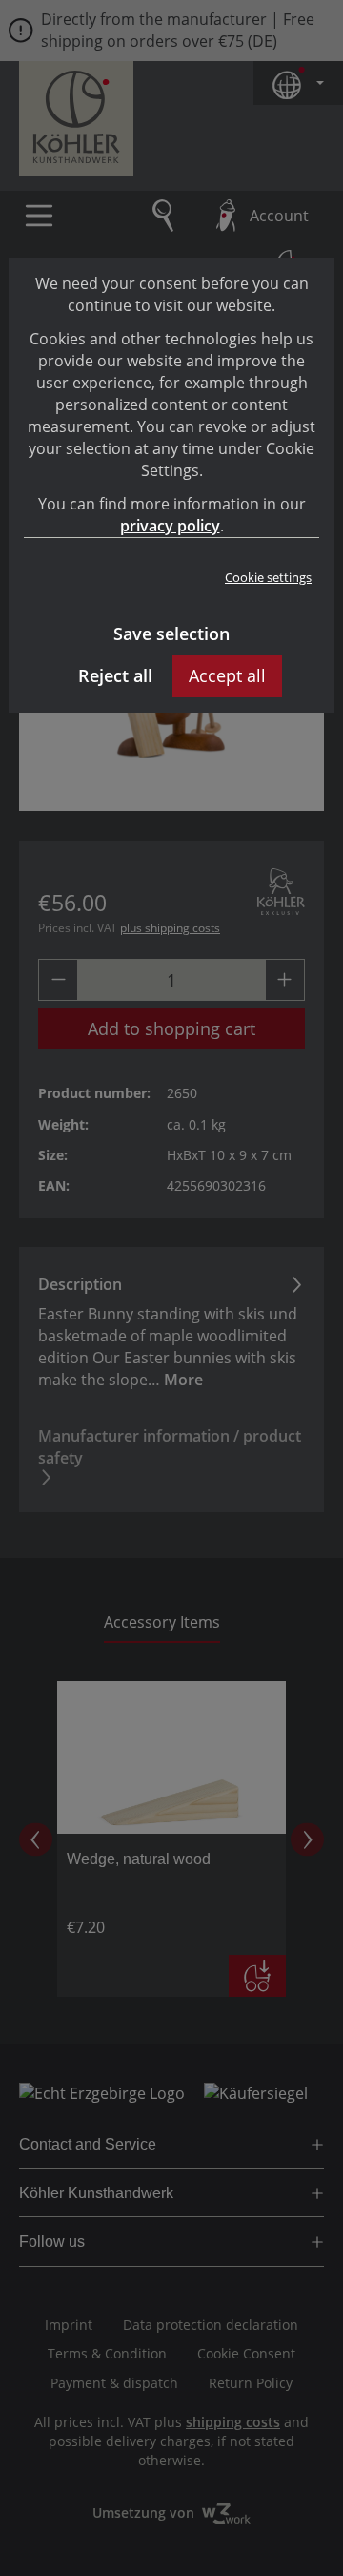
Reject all (115, 675)
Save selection (171, 634)
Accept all (227, 675)
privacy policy (170, 526)
